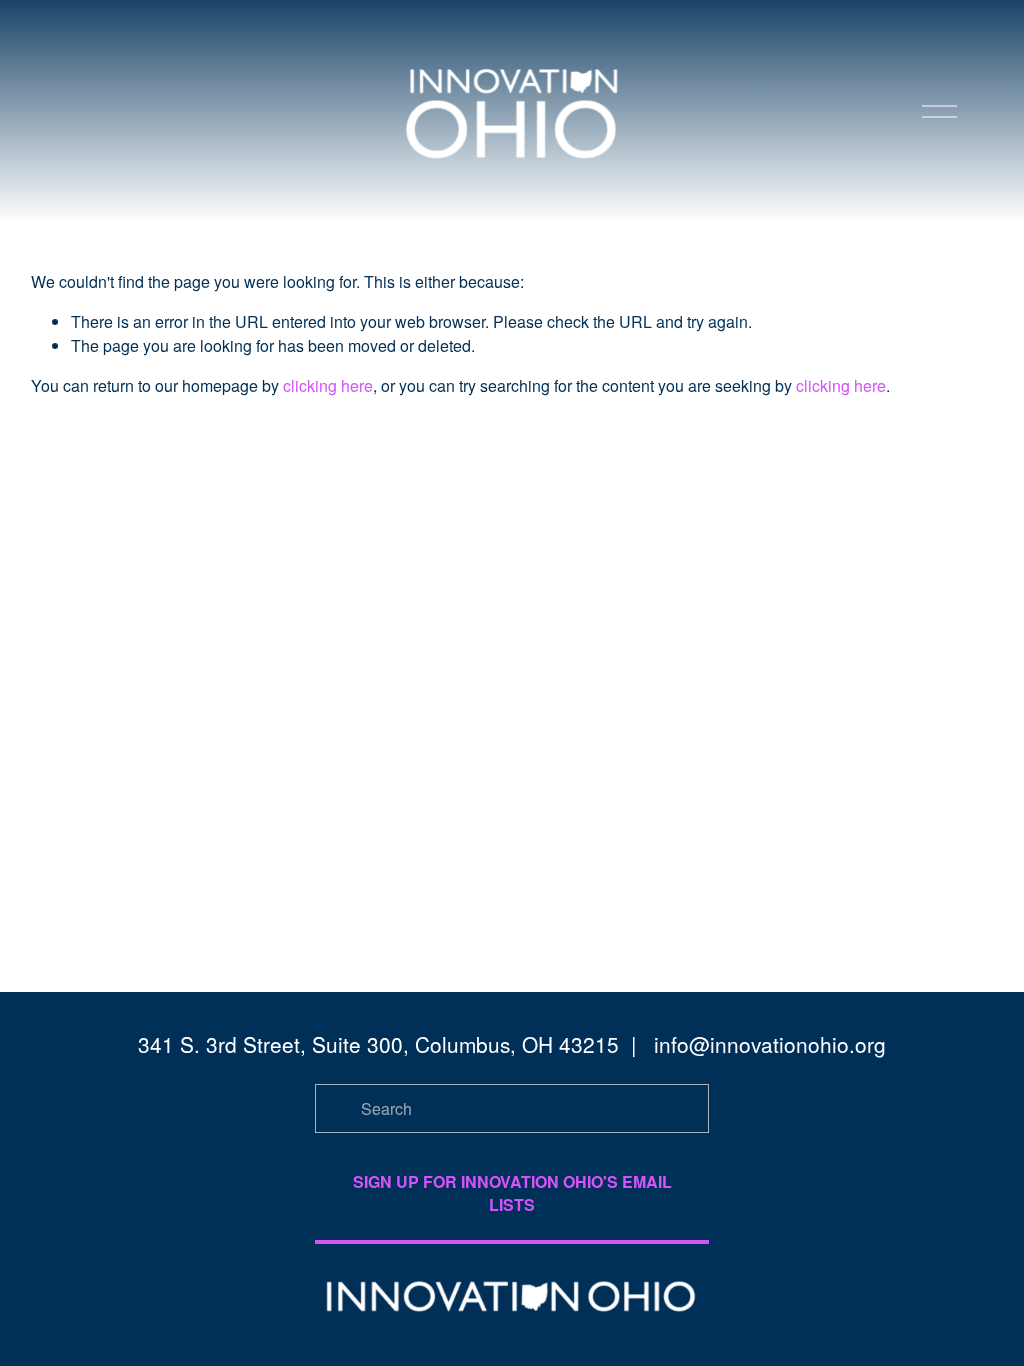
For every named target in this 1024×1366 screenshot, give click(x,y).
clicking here (328, 385)
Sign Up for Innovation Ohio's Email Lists (512, 1193)
